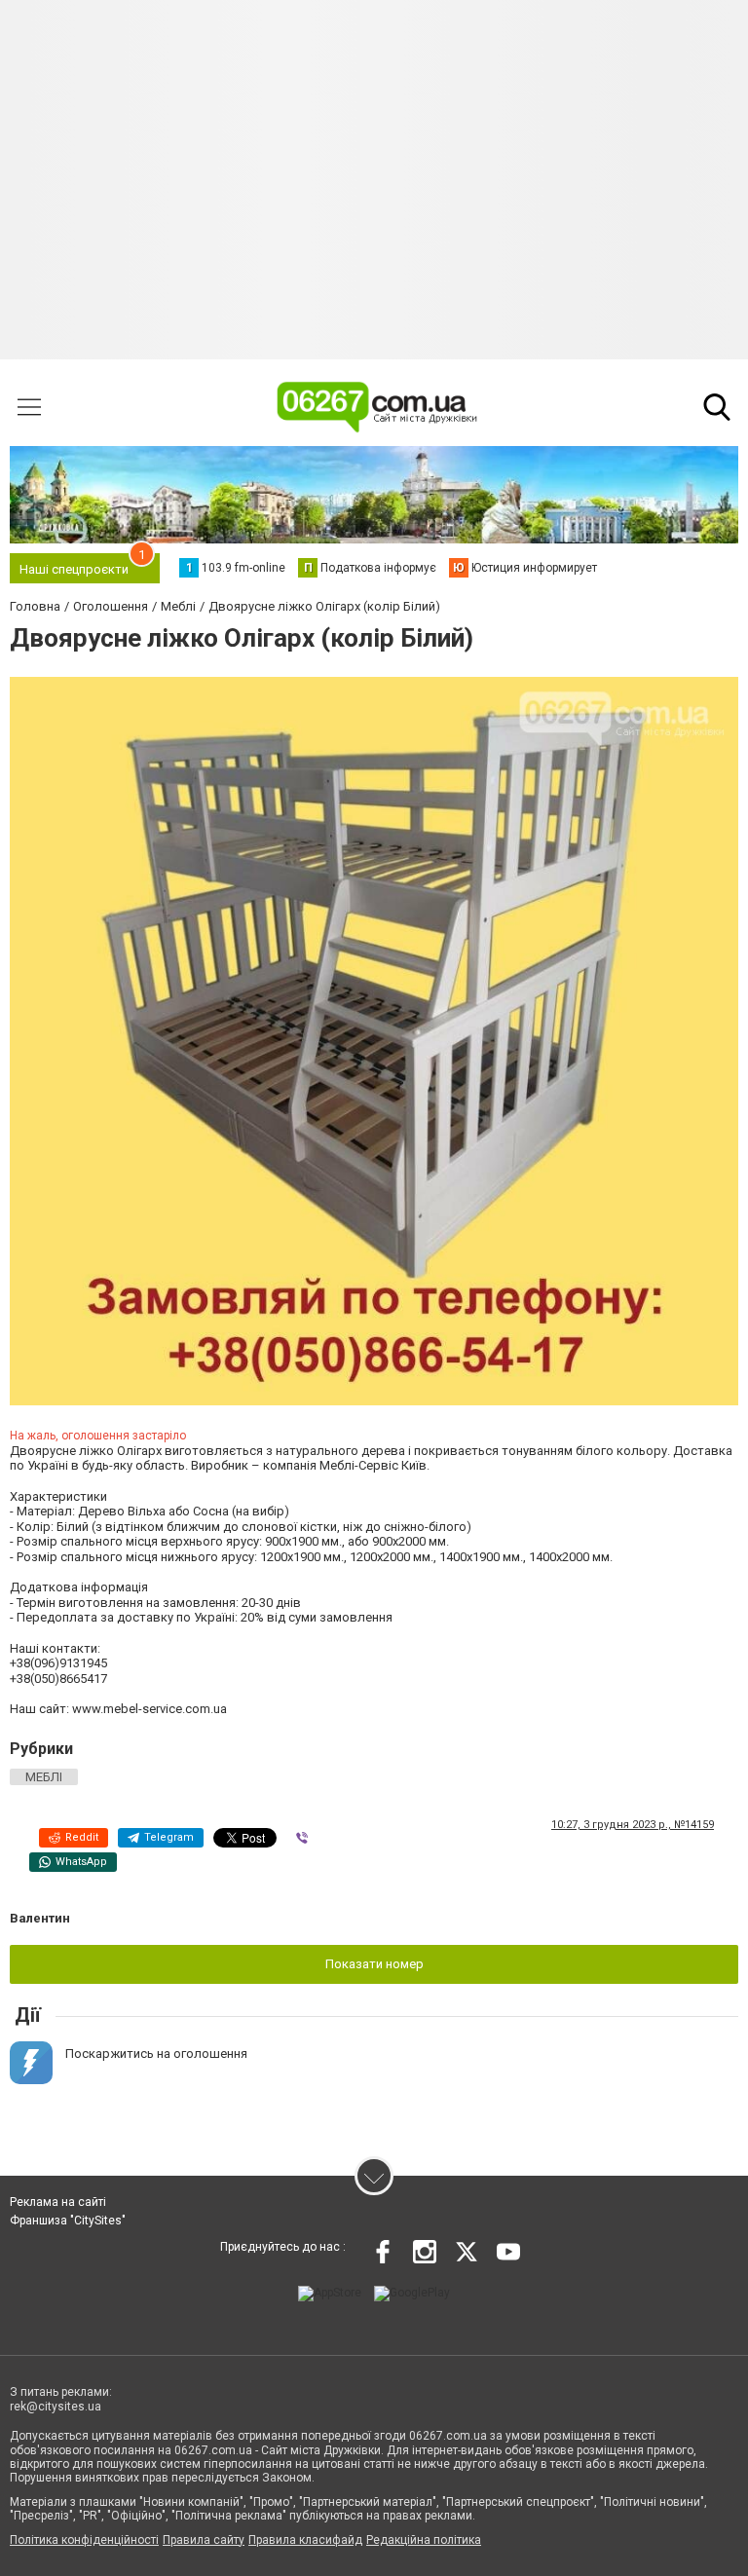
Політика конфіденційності (84, 2540)
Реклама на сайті (58, 2202)
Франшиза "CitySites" (68, 2221)
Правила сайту (204, 2540)
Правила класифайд (305, 2540)
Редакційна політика (424, 2540)
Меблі (44, 1777)
